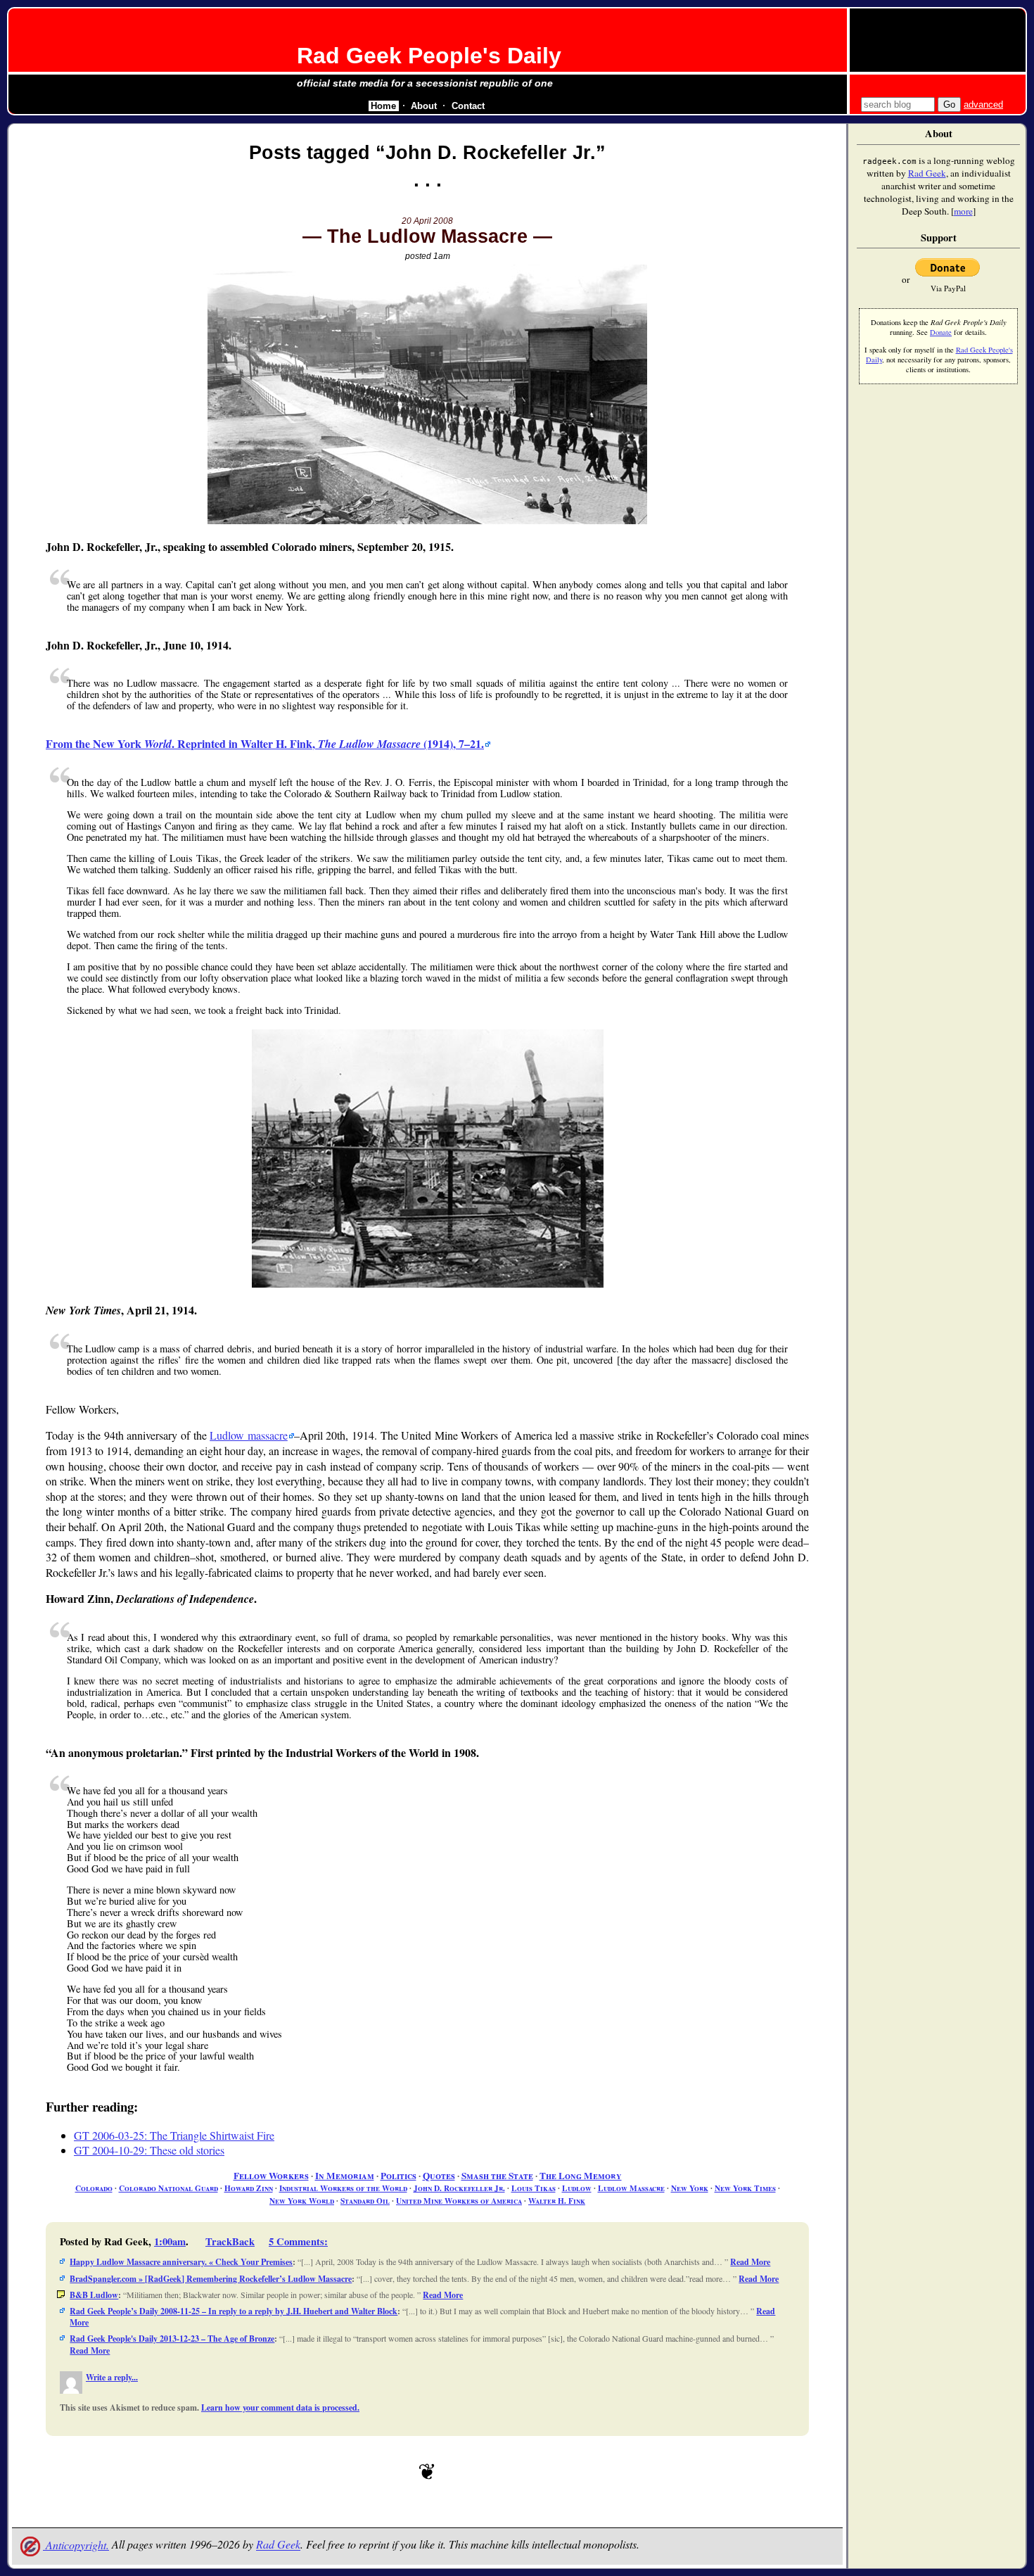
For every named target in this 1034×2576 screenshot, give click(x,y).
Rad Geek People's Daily (429, 56)
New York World (302, 2201)
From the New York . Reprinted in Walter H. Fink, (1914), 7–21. (265, 743)
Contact (468, 106)
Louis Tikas (534, 2188)
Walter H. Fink (557, 2201)
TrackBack (230, 2241)
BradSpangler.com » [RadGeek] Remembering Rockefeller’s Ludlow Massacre (211, 2279)
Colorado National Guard (168, 2188)
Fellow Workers (271, 2176)
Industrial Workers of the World (343, 2188)
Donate (941, 332)
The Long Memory (581, 2176)
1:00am (170, 2241)
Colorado (94, 2188)
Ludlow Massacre (631, 2188)
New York (690, 2188)
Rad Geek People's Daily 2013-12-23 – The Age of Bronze (172, 2339)
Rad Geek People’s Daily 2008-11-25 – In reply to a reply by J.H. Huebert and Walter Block (234, 2311)
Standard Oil (365, 2201)
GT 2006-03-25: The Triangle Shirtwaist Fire (174, 2135)
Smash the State (497, 2176)
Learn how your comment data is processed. (280, 2407)
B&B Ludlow (94, 2295)
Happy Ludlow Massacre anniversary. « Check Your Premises (181, 2262)
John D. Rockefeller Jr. (459, 2188)
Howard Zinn (249, 2188)
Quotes (439, 2176)
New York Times (745, 2188)
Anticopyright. (76, 2545)
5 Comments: (298, 2241)
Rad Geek (278, 2545)
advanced (983, 104)
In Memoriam (345, 2176)
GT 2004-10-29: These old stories (149, 2150)
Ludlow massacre (249, 1435)
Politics (398, 2176)
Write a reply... (112, 2377)
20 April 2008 (427, 221)
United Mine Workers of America (459, 2201)
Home (383, 106)
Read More (750, 2262)
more (963, 211)
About (424, 106)
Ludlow (577, 2188)
